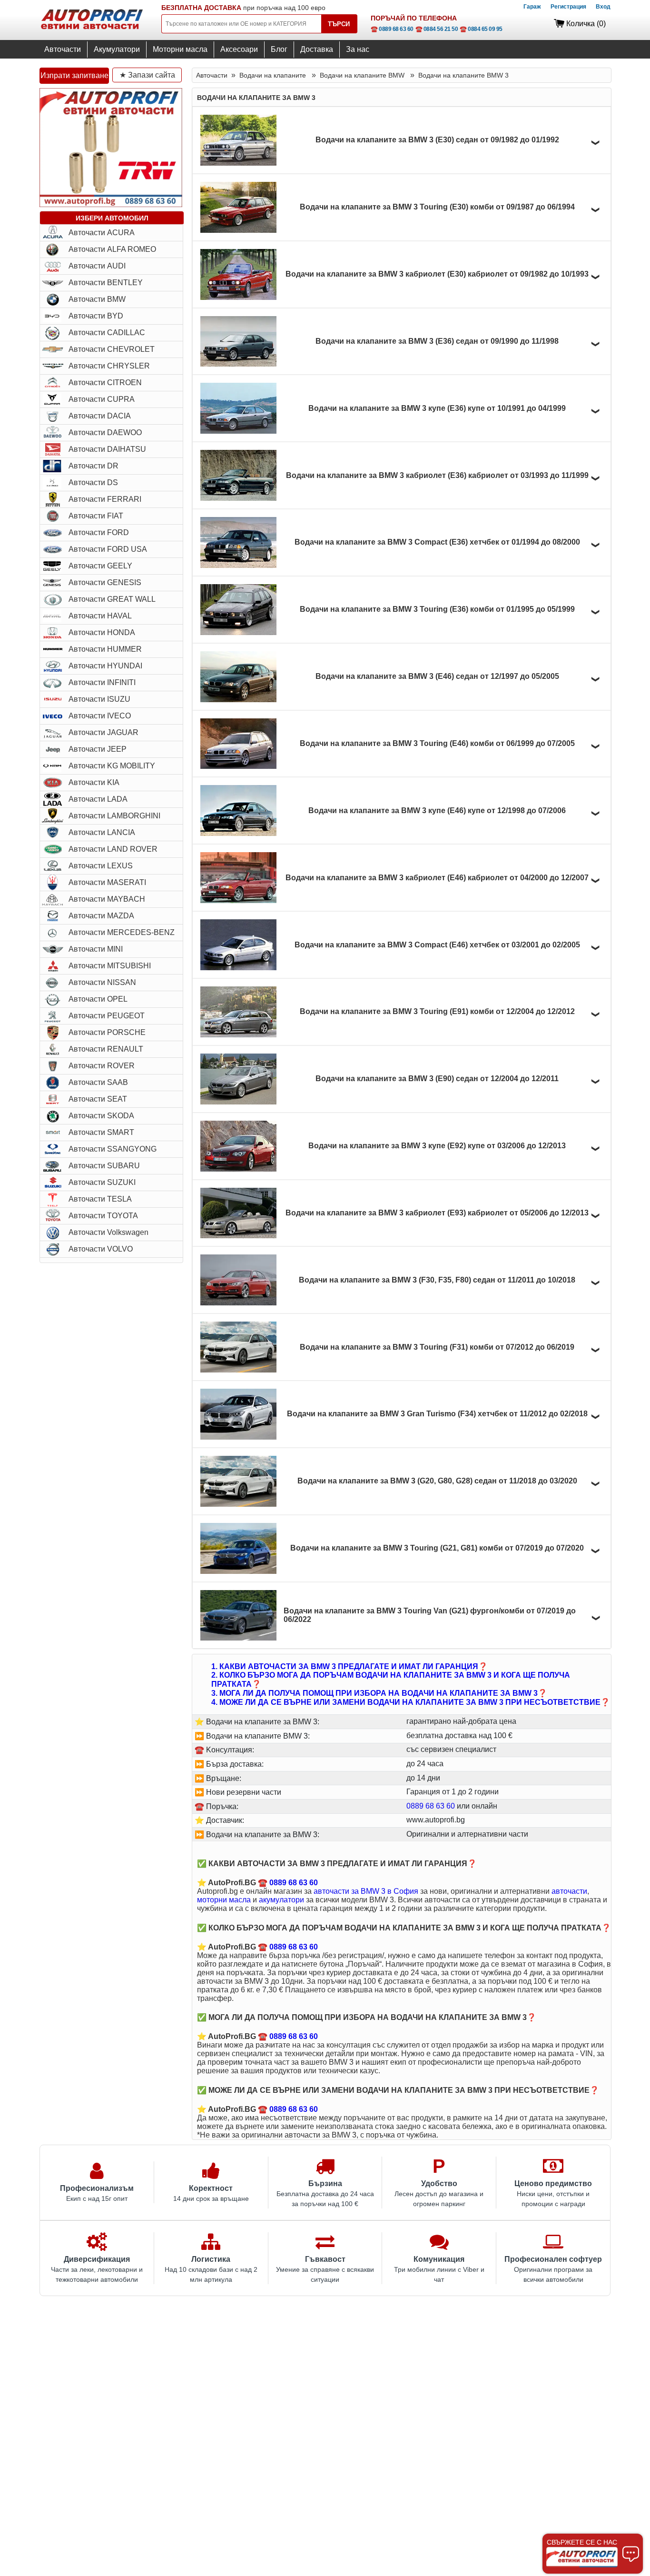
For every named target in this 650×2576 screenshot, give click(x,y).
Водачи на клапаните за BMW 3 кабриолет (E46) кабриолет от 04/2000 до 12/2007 (437, 878)
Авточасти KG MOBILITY (112, 766)
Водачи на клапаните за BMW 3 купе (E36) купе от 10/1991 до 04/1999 (437, 408)
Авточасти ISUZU (99, 699)
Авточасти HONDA (102, 632)
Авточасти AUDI (97, 266)
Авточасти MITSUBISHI (110, 966)
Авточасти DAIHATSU (107, 449)
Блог (279, 49)
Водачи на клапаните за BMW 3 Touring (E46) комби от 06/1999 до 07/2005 (437, 743)
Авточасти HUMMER (105, 649)
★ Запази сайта (147, 75)
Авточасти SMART (101, 1132)
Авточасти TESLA (100, 1199)
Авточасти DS (93, 482)
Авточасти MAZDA (101, 916)
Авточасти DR (94, 466)
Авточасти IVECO (100, 716)
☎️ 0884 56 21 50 (437, 29)
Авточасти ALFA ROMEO (112, 249)
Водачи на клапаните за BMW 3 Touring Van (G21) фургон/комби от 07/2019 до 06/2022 (430, 1615)
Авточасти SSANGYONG (113, 1149)
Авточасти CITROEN (105, 383)
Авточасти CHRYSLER (109, 366)
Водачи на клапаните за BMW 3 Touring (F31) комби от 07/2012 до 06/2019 (437, 1347)
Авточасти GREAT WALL (112, 599)
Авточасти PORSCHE (107, 1032)
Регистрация (568, 7)
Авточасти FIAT (96, 516)
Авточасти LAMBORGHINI (114, 816)
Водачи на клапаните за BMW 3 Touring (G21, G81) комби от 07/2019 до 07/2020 (437, 1548)
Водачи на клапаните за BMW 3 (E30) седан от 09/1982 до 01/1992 (437, 140)
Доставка (317, 49)
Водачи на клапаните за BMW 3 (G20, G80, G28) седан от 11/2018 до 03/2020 (437, 1481)
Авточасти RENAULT (106, 1049)
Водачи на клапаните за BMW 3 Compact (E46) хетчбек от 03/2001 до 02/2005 (437, 945)
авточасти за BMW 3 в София (366, 1891)
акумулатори (281, 1900)
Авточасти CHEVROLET (112, 349)
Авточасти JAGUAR (103, 732)
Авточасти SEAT (98, 1099)
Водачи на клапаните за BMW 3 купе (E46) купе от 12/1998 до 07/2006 (437, 811)
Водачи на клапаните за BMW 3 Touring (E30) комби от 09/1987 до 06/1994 (437, 207)
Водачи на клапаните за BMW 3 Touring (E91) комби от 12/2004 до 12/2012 (437, 1011)
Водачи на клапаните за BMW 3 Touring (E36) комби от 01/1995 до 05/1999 (437, 609)
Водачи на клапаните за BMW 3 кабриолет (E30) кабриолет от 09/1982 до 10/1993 (437, 274)
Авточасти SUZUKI (102, 1182)
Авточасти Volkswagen (108, 1232)
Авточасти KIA (94, 782)
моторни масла (224, 1900)
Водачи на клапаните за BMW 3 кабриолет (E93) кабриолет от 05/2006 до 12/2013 (437, 1213)
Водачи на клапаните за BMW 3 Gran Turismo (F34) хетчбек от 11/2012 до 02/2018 (437, 1414)
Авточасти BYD (96, 316)
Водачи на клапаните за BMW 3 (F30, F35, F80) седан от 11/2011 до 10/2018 (437, 1280)
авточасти (569, 1891)
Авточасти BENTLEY (106, 283)
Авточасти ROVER (102, 1066)
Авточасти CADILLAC (107, 333)
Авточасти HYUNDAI (105, 666)
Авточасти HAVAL (100, 616)
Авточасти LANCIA (102, 832)
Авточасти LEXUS (101, 866)
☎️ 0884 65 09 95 (481, 29)
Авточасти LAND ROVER (113, 849)
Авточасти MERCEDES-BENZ (122, 932)
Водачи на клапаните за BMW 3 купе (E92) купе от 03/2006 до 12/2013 (437, 1146)
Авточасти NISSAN (102, 982)
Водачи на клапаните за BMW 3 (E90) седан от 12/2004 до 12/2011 (437, 1079)
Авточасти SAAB (98, 1082)
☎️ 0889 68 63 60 (392, 29)
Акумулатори (117, 49)
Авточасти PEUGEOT (107, 1016)
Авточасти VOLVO (101, 1249)
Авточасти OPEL (98, 999)
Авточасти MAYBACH (107, 899)
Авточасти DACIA (100, 416)
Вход (603, 7)
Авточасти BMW (97, 299)
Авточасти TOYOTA (103, 1216)
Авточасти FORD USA (108, 549)
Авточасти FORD (99, 532)
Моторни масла (180, 49)
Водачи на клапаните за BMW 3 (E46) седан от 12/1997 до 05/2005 (437, 676)
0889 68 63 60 (431, 1806)
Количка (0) (586, 24)
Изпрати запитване (74, 75)
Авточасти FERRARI (105, 499)
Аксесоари (239, 49)
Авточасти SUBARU (104, 1166)
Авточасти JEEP (98, 749)
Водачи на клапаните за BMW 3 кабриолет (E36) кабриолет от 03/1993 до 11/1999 (437, 475)
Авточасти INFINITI (102, 682)
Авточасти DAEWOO (105, 433)
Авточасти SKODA (101, 1116)
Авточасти (63, 49)
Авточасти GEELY (100, 566)
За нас (358, 49)
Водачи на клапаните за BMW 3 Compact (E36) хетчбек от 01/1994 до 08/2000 (437, 542)
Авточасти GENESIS (105, 582)
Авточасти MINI (96, 949)
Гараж (532, 7)
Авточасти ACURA (102, 233)
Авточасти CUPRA (102, 399)
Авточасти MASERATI (107, 882)
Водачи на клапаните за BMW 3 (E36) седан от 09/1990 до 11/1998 (437, 341)
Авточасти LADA (98, 799)
